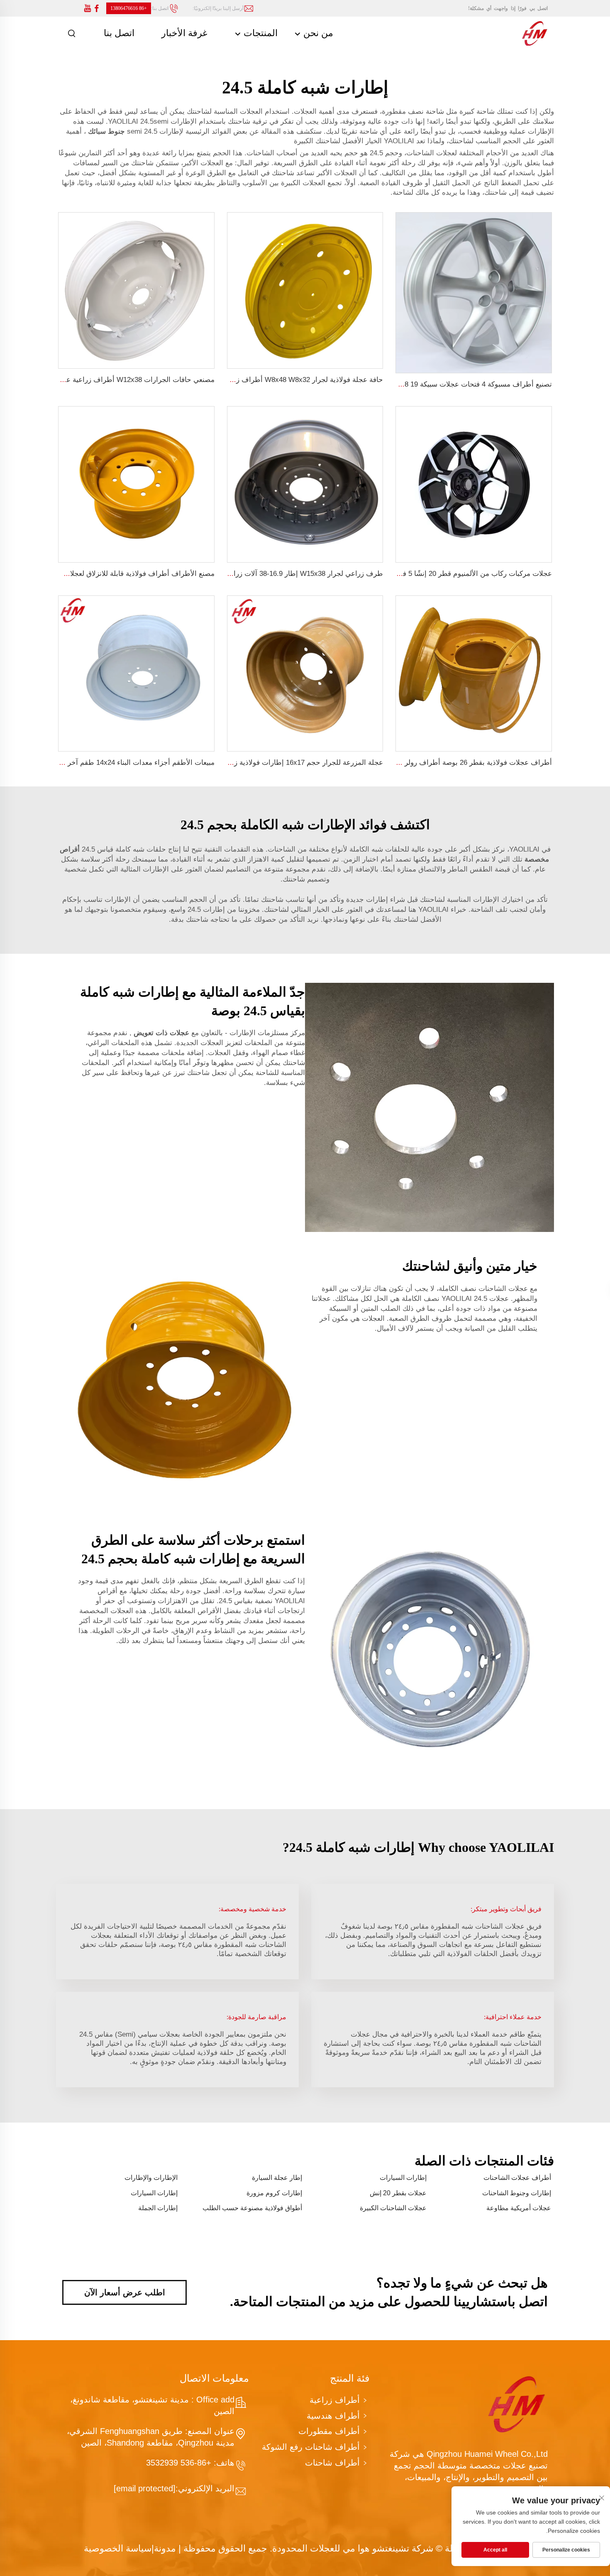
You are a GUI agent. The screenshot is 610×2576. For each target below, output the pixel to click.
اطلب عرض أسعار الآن (125, 2292)
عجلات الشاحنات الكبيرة (393, 2208)
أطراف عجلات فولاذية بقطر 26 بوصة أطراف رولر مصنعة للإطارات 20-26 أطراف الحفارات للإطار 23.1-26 (395, 763)
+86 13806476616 (129, 8)
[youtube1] (88, 9)
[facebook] (97, 9)
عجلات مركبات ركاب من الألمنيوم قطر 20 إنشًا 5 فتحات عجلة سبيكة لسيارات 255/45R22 (421, 574)
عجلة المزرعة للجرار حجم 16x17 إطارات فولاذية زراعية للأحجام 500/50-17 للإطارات (258, 763)
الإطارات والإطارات (151, 2178)
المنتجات (259, 33)
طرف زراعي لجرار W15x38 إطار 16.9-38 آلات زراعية (303, 574)
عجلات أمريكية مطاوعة (519, 2208)
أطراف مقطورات (329, 2431)
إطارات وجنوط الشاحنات (517, 2193)
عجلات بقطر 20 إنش (398, 2193)
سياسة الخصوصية (118, 2548)
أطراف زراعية (335, 2400)
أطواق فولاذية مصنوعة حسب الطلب (252, 2208)
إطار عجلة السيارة (277, 2178)
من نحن (317, 33)
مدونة (165, 2548)
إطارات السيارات (403, 2178)
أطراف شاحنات (332, 2463)
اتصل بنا (119, 33)
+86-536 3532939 (180, 2463)
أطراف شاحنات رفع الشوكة (311, 2447)
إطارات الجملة (158, 2208)
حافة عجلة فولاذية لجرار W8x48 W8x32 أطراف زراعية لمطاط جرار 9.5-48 (272, 380)
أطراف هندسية (333, 2416)
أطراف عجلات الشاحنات (517, 2178)
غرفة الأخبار (184, 33)
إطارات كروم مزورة (274, 2193)
